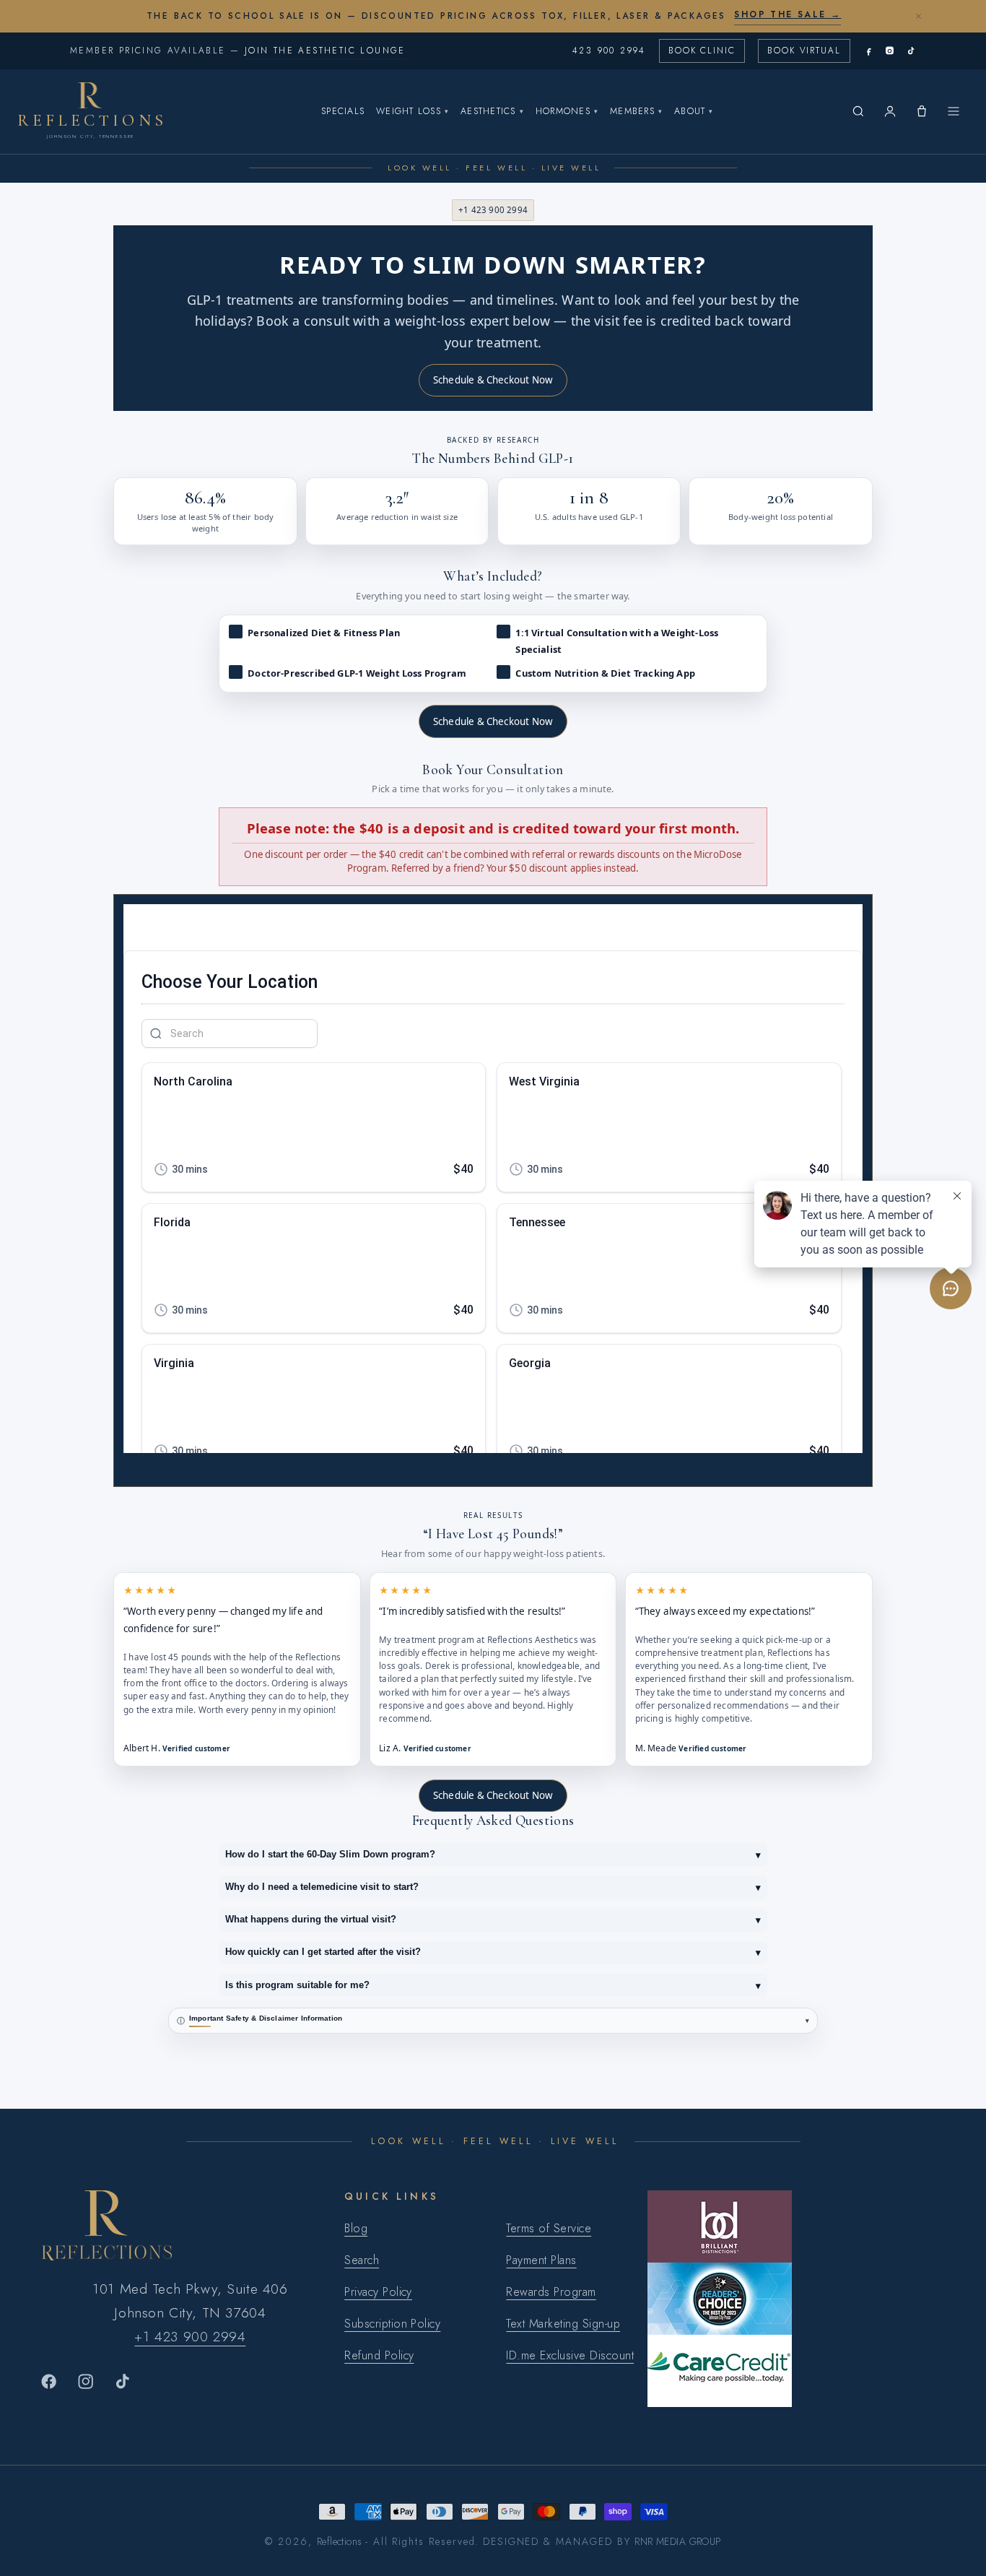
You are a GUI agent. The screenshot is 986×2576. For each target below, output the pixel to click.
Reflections (340, 2541)
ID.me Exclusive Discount (570, 2355)
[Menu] (954, 111)
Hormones (567, 111)
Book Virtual (804, 51)
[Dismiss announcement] (918, 16)
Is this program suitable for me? (493, 1986)
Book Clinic (702, 51)
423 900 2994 (609, 51)
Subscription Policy (392, 2324)
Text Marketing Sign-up (563, 2324)
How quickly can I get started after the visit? (493, 1952)
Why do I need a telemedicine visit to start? (493, 1887)
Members (636, 111)
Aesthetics (492, 111)
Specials (343, 111)
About (694, 111)
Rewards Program (551, 2292)
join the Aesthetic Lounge (325, 51)
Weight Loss (413, 111)
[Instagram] (890, 51)
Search (362, 2260)
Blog (356, 2228)
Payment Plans (541, 2260)
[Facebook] (869, 51)
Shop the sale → (788, 14)
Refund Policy (379, 2355)
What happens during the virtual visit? (493, 1920)
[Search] (858, 111)
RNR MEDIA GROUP (677, 2541)
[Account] (890, 111)
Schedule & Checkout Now (493, 380)
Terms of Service (549, 2228)
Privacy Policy (378, 2292)
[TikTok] (911, 51)
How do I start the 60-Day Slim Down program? (493, 1855)
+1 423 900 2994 (493, 210)
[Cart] (922, 111)
